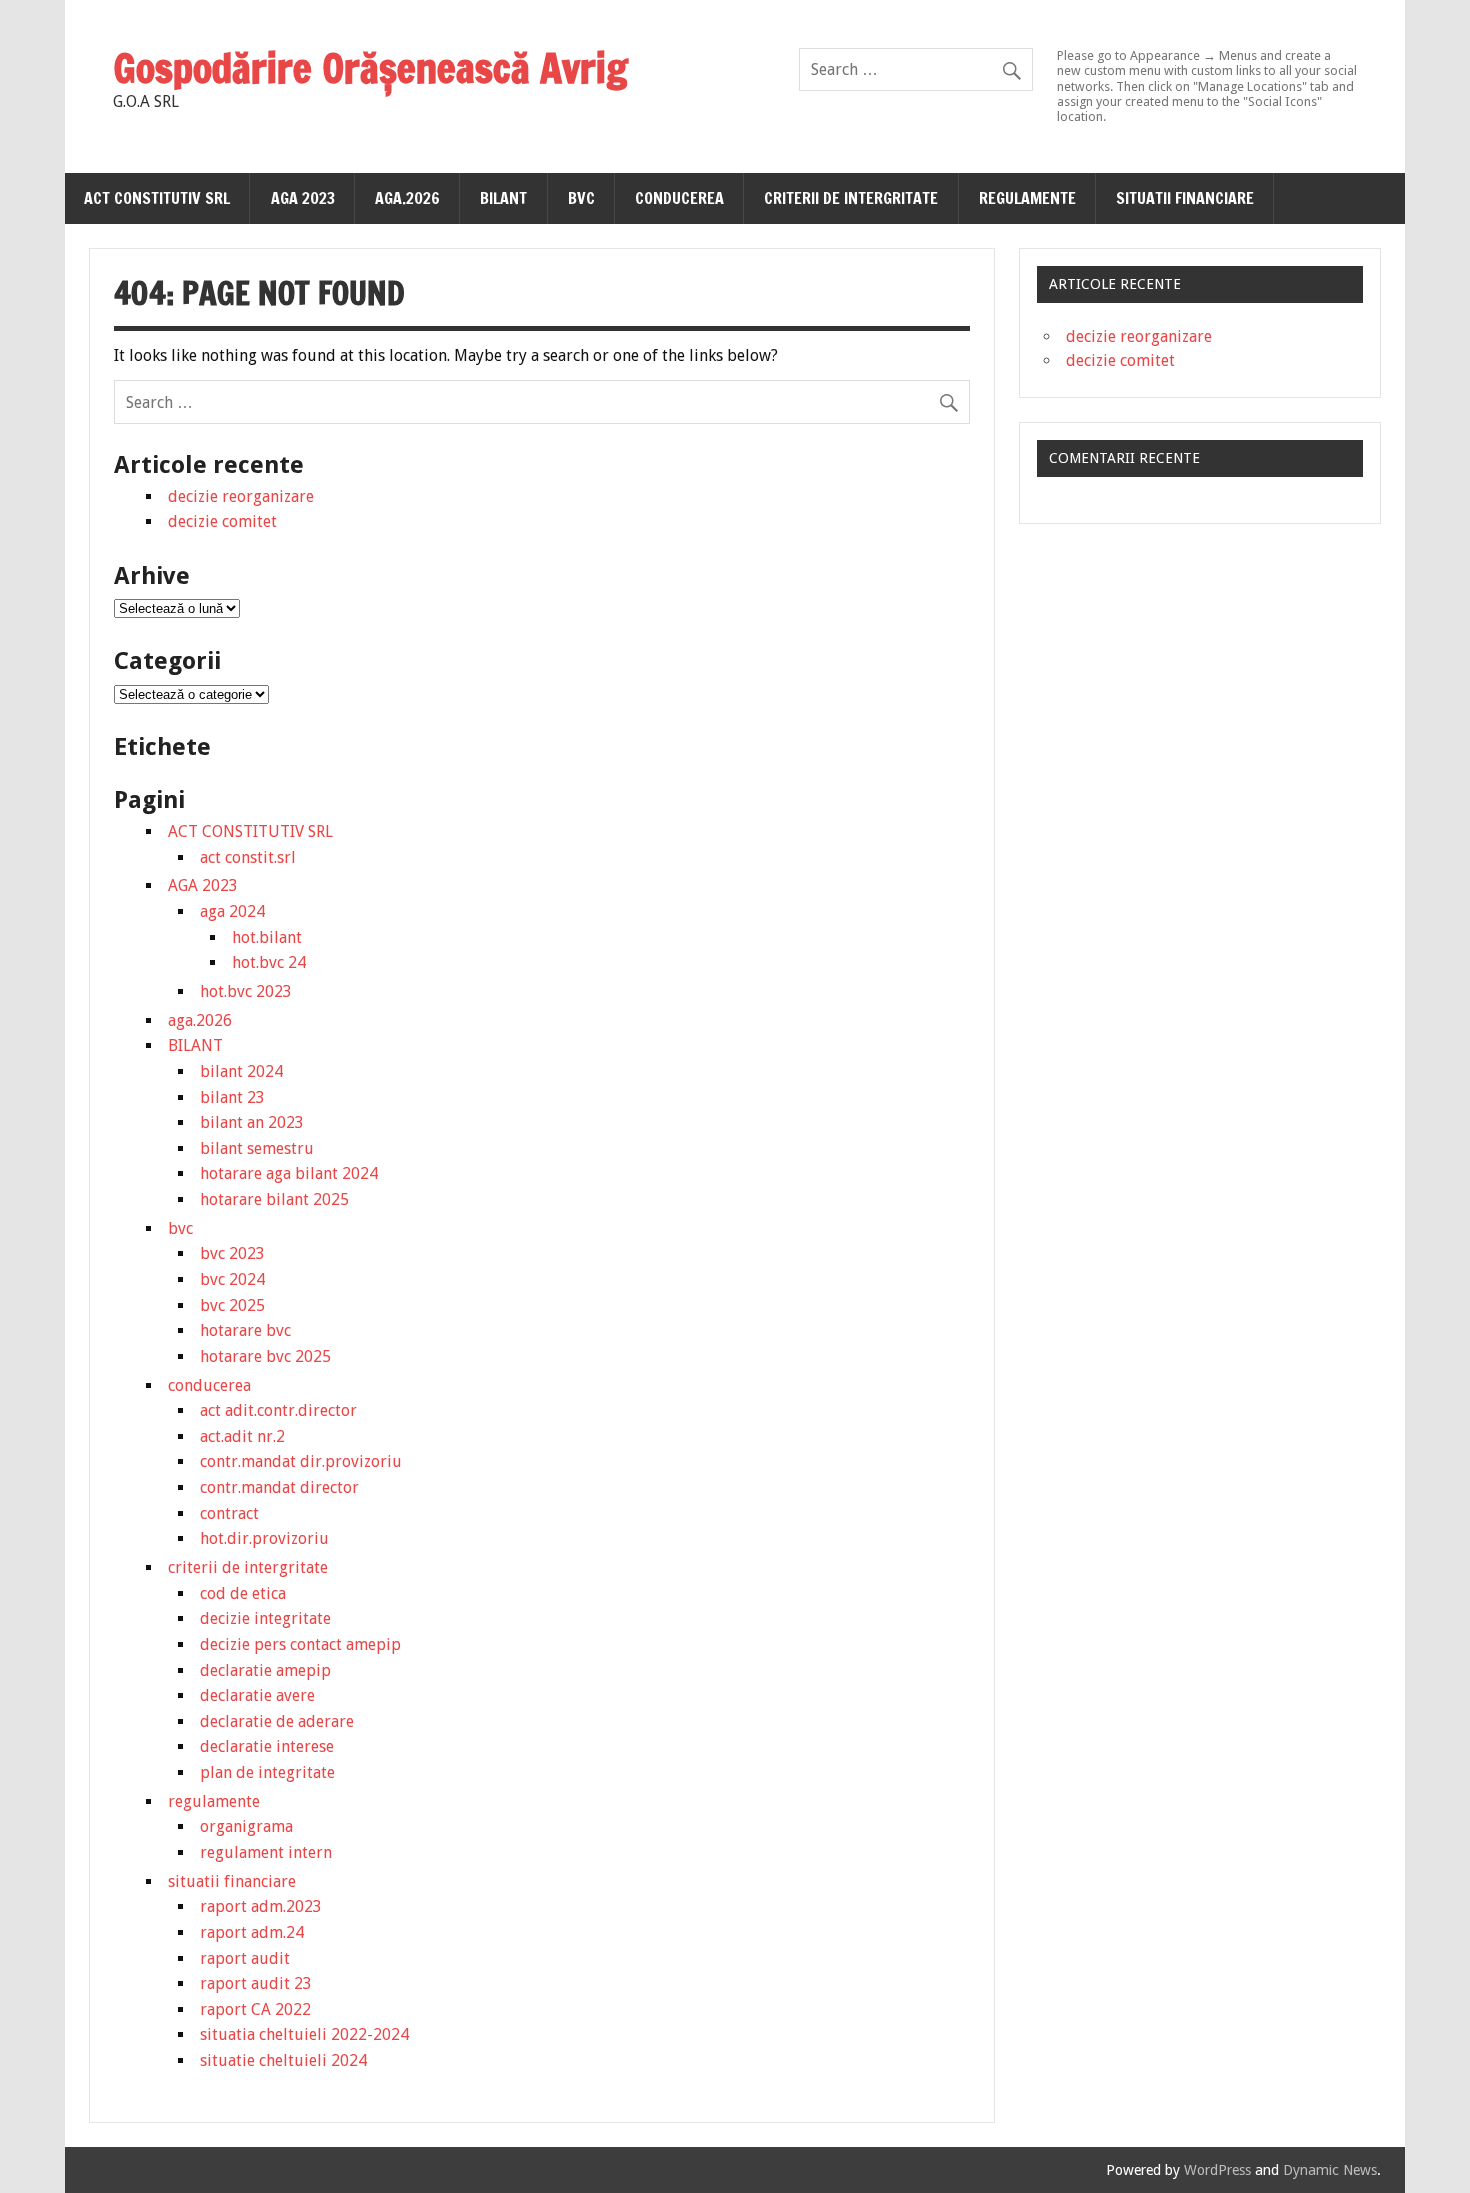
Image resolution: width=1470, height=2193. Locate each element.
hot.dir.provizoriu (264, 1538)
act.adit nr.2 (242, 1436)
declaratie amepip (265, 1670)
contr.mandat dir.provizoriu (301, 1461)
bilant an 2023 (252, 1122)
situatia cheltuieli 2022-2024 (304, 2034)
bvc (581, 198)
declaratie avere (257, 1695)
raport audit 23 (256, 1983)
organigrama (246, 1826)
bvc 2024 (232, 1279)
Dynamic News (1330, 2170)
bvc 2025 (232, 1305)
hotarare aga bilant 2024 (289, 1173)
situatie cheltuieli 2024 (283, 2060)
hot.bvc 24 (269, 962)
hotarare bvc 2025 (265, 1356)
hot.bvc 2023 (246, 991)
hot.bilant (267, 937)
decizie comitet (222, 521)
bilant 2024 (241, 1071)
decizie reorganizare (241, 496)
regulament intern (266, 1852)
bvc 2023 (232, 1253)
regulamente (1027, 198)
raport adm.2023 (261, 1906)
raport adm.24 (252, 1932)
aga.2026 (407, 198)
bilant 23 (232, 1097)
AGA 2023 (303, 198)
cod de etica (243, 1593)
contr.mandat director (279, 1487)
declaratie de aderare (277, 1721)
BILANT (503, 198)
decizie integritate (265, 1618)
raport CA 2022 (255, 2009)
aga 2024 (232, 911)
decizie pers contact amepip (300, 1644)
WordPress (1217, 2170)
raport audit (245, 1958)
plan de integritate (267, 1772)
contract (229, 1513)
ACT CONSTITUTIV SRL (157, 198)
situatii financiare (1185, 198)
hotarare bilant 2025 (274, 1199)
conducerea (679, 198)
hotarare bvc (245, 1330)
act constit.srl (248, 857)
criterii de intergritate (851, 198)
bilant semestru (257, 1148)
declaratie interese (267, 1746)
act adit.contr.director (278, 1410)
